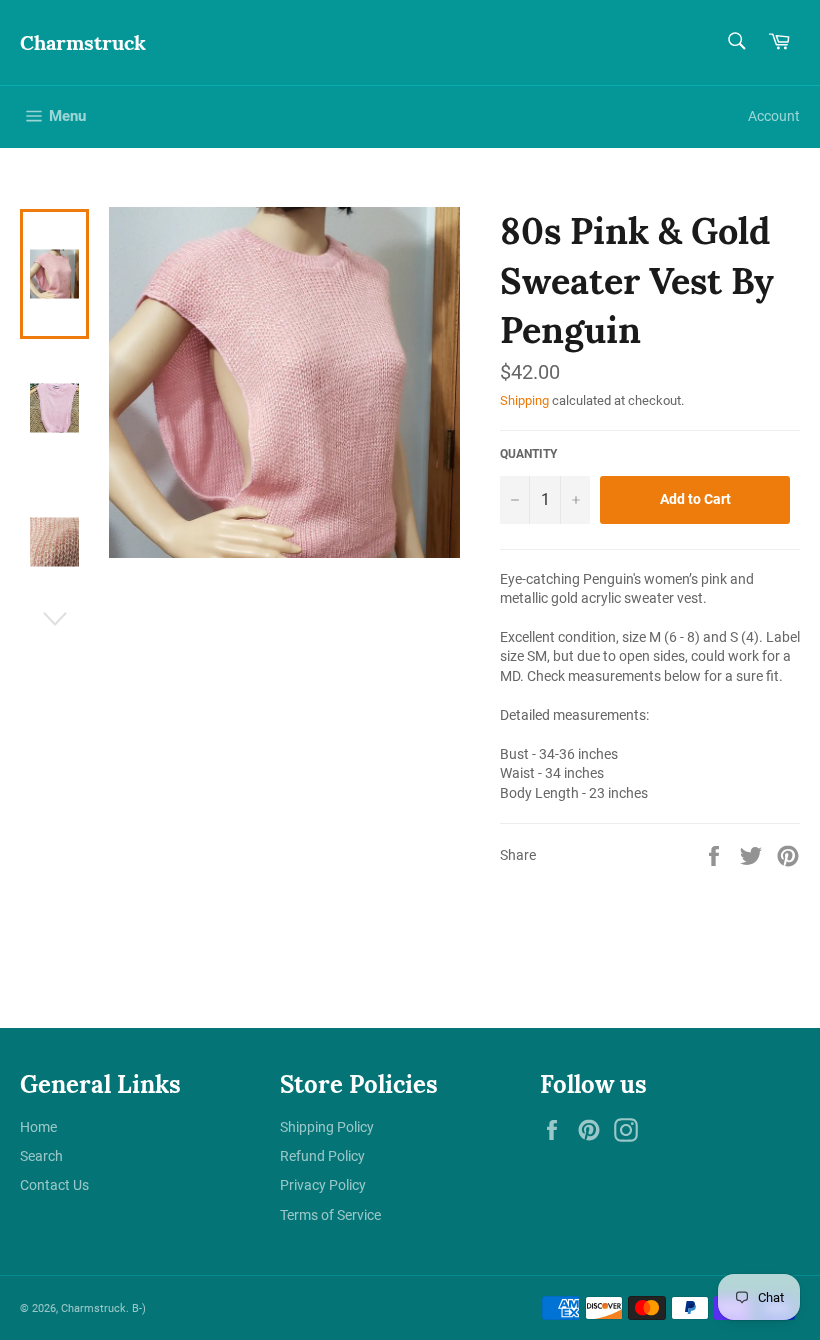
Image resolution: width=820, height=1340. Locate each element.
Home (38, 1127)
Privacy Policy (323, 1185)
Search (41, 1156)
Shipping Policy (327, 1127)
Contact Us (54, 1185)
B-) (139, 1308)
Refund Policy (322, 1156)
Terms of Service (330, 1215)
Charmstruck (83, 42)
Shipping (524, 400)
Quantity (528, 454)
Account (774, 116)
